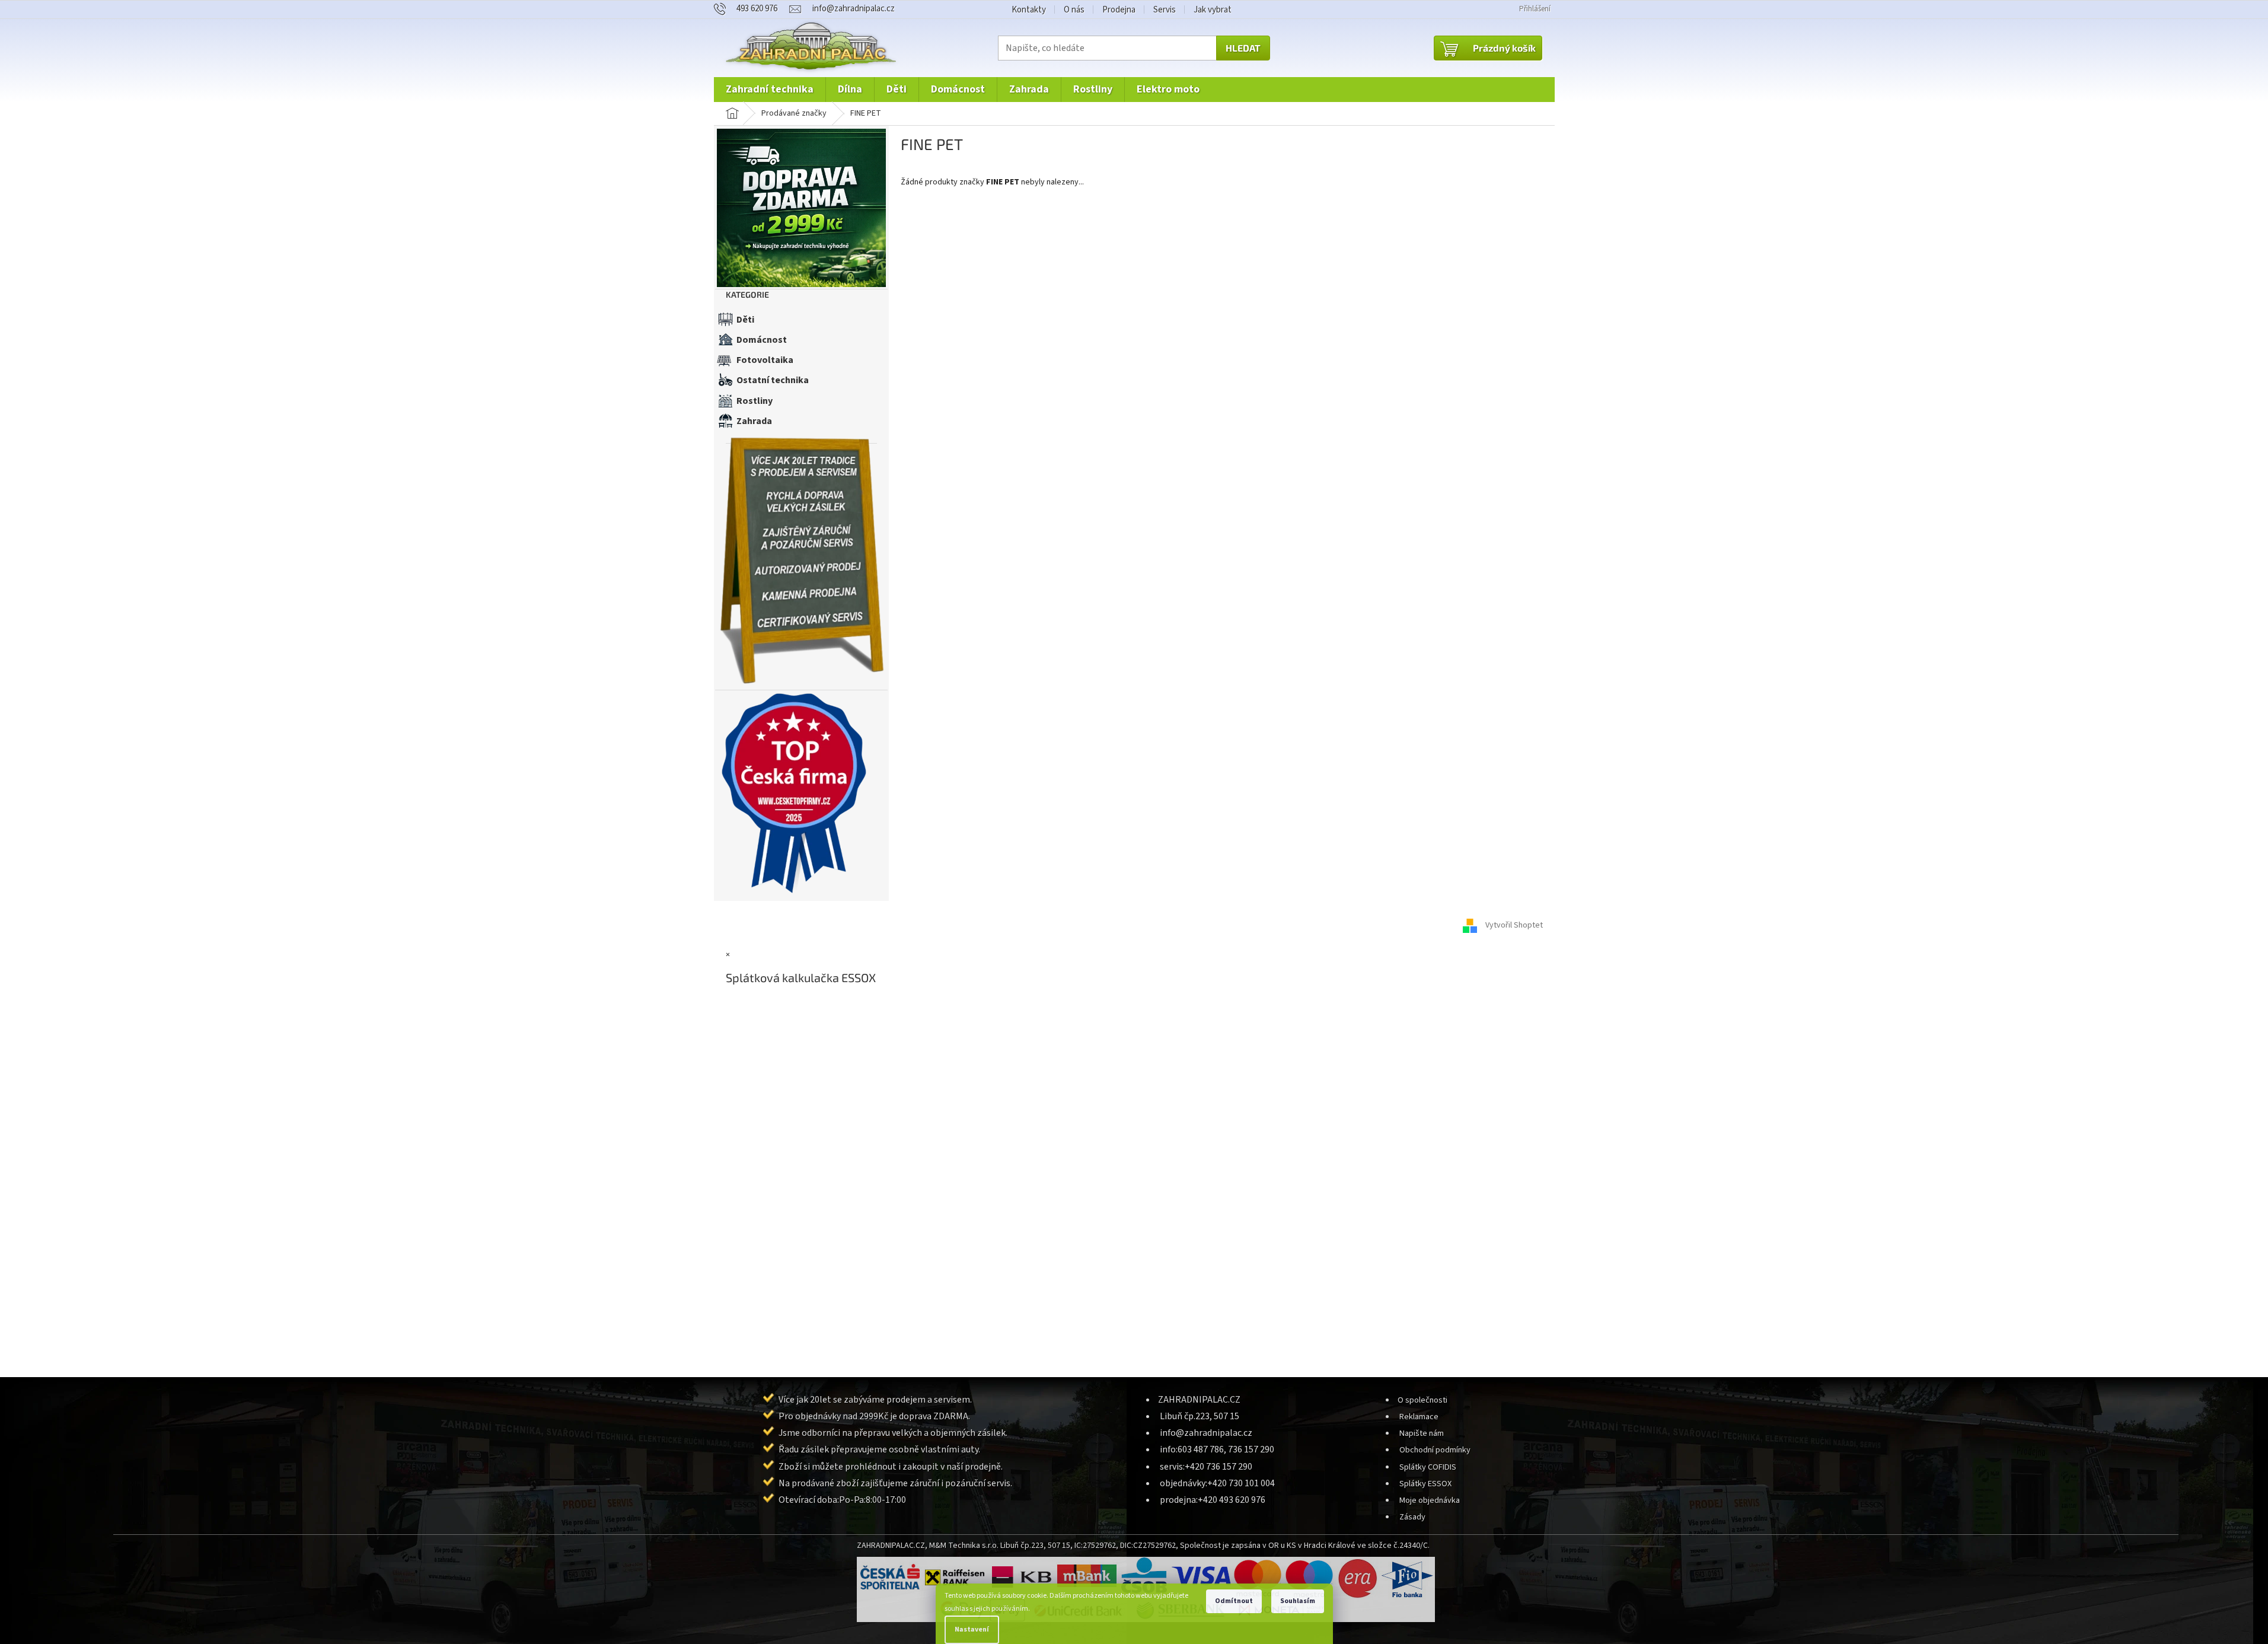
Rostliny (755, 401)
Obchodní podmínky (1435, 1450)
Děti (745, 320)
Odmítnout (1234, 1601)
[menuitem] (770, 90)
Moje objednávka (1430, 1500)
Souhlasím (1298, 1601)
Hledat (1243, 48)
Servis (1165, 10)
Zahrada (754, 421)
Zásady (1412, 1517)
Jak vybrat (1213, 10)
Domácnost (762, 340)
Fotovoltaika (765, 360)
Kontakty (1029, 10)
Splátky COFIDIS (1428, 1467)
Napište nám (1422, 1433)
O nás (1074, 10)
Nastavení (972, 1629)
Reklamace (1419, 1417)
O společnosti (1422, 1400)
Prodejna (1119, 10)
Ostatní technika (773, 380)
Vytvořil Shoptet (1514, 925)
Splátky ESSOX (1425, 1484)
